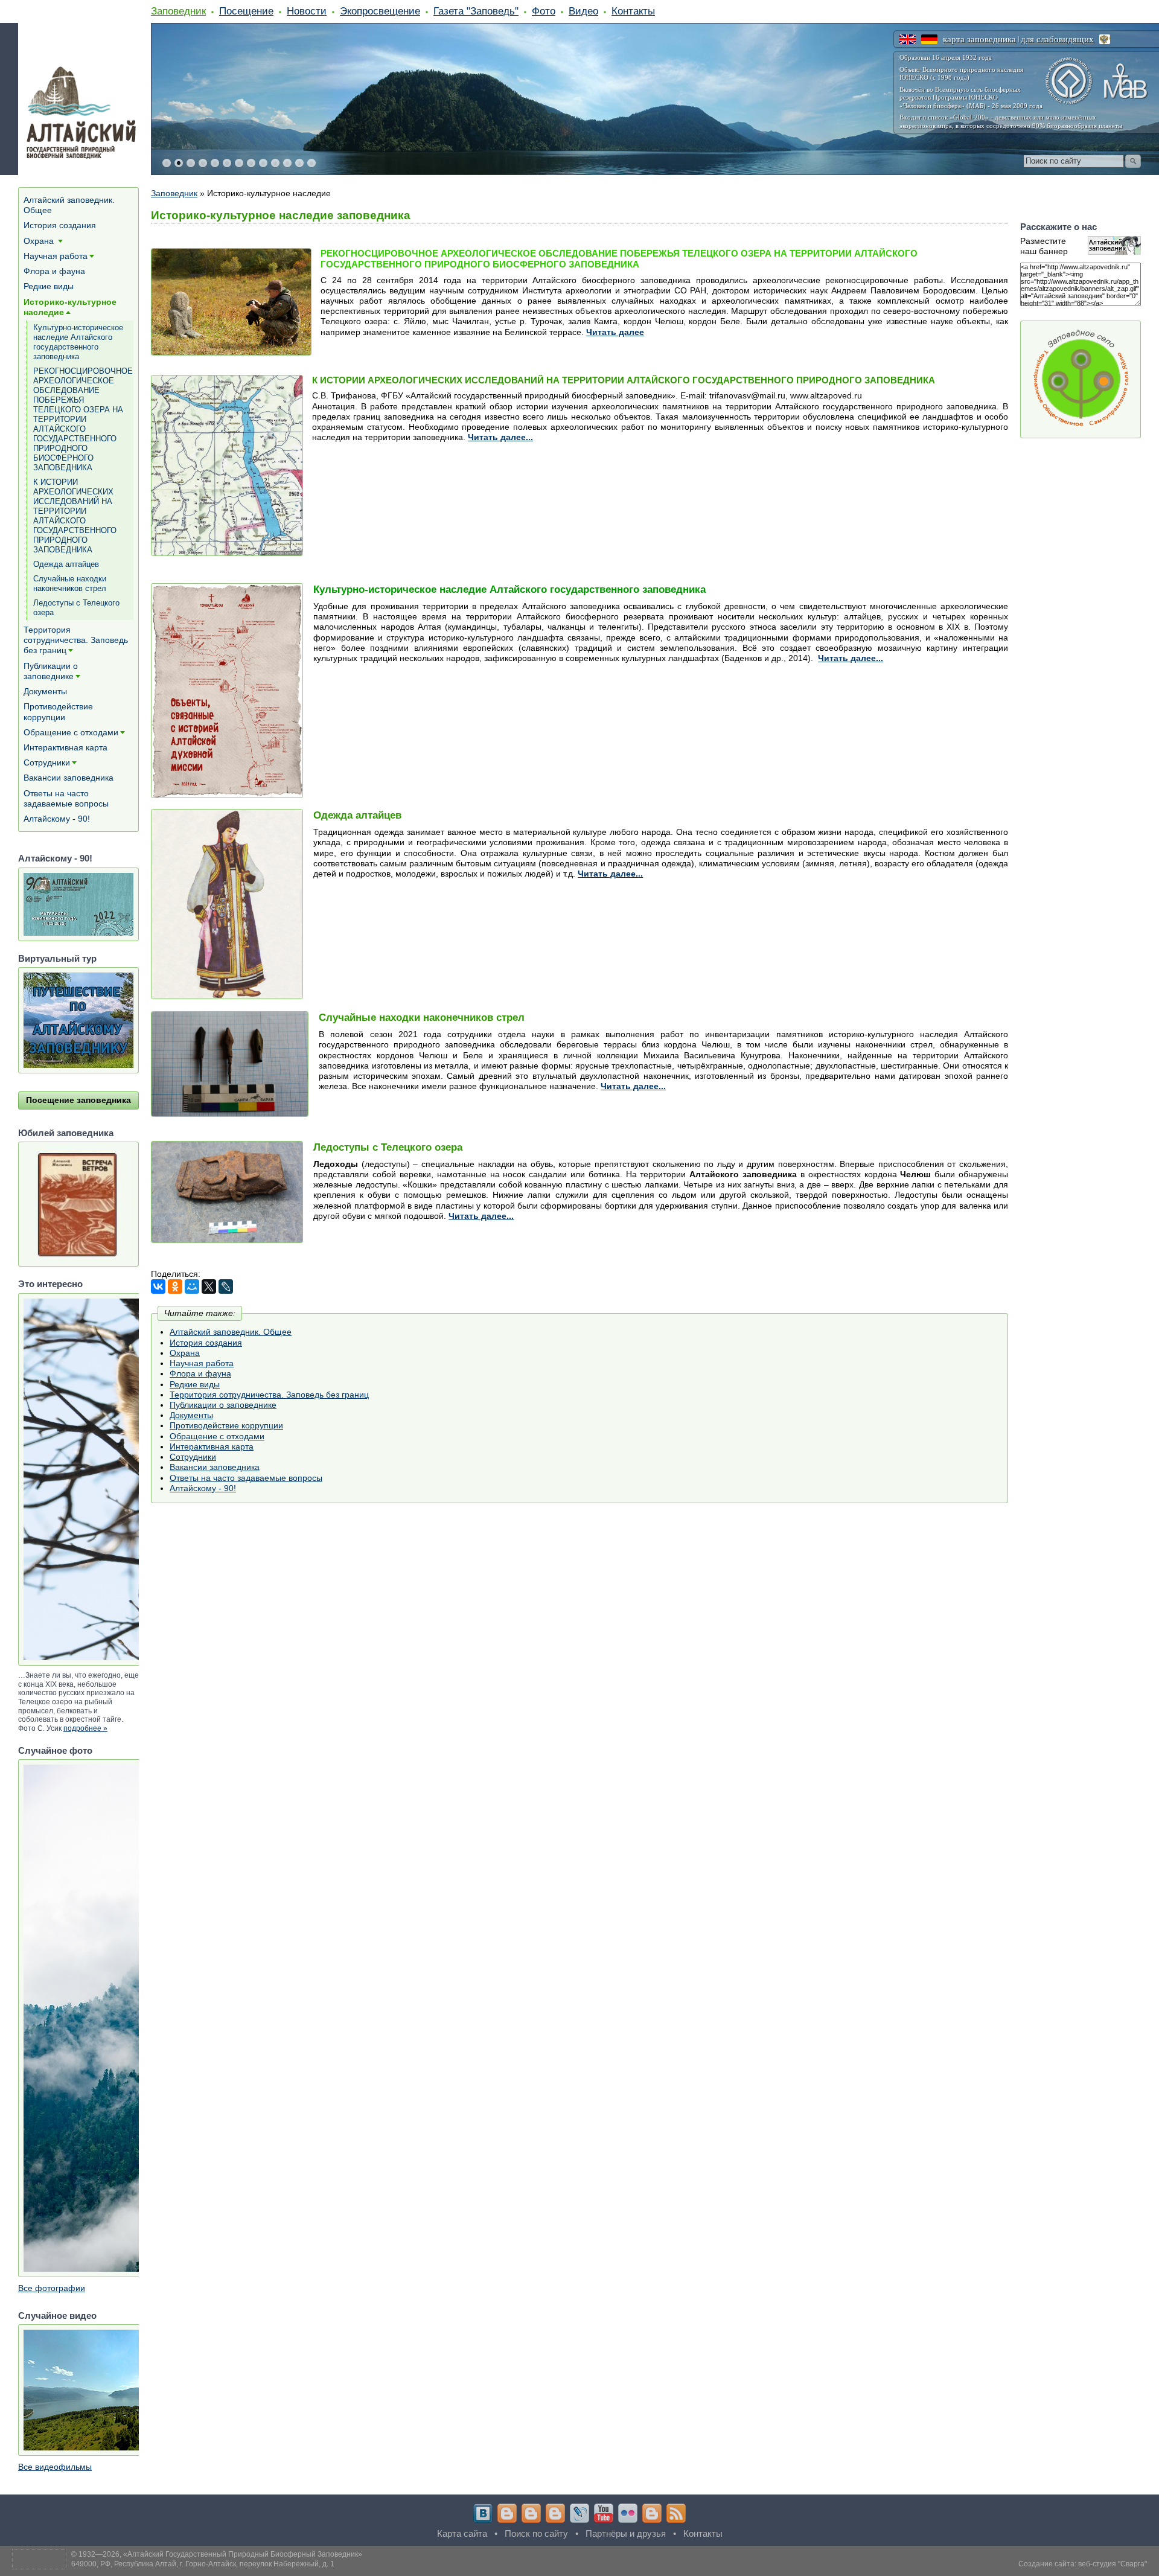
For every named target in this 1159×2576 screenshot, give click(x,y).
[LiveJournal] (226, 1286)
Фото (544, 11)
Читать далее (615, 332)
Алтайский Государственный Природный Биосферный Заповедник (243, 2554)
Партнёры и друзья (626, 2533)
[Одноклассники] (175, 1286)
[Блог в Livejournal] (579, 2513)
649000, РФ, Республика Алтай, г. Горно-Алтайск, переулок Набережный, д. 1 (203, 2564)
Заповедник (178, 11)
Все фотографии (52, 2288)
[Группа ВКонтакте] (483, 2513)
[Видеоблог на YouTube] (604, 2513)
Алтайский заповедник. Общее (231, 1332)
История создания (206, 1343)
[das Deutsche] (929, 39)
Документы (191, 1415)
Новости (307, 11)
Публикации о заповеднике (223, 1405)
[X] (209, 1286)
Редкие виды (195, 1384)
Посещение (246, 11)
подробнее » (85, 1728)
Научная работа (202, 1363)
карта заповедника (979, 39)
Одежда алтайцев (66, 564)
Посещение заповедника (78, 1100)
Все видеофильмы (55, 2467)
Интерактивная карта (212, 1446)
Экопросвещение (380, 11)
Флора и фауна (200, 1373)
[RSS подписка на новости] (676, 2513)
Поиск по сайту (536, 2533)
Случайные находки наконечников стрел (70, 583)
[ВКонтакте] (158, 1286)
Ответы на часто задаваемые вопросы (246, 1478)
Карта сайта (462, 2533)
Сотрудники (193, 1457)
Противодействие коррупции (226, 1425)
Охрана (185, 1353)
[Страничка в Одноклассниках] (531, 2513)
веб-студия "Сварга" (1113, 2564)
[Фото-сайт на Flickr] (628, 2513)
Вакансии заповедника (215, 1467)
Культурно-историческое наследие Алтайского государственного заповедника (78, 342)
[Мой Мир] (192, 1286)
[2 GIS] (652, 2513)
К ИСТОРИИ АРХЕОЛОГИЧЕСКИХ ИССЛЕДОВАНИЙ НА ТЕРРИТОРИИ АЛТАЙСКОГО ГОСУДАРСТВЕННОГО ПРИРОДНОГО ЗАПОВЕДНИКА (75, 516)
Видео (583, 11)
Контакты (633, 11)
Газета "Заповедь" (476, 11)
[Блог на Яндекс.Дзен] (555, 2513)
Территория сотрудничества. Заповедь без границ (269, 1395)
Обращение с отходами (217, 1436)
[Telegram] (507, 2513)
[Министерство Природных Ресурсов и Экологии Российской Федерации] (1105, 39)
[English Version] (908, 39)
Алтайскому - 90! (203, 1488)
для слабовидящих (1057, 39)
